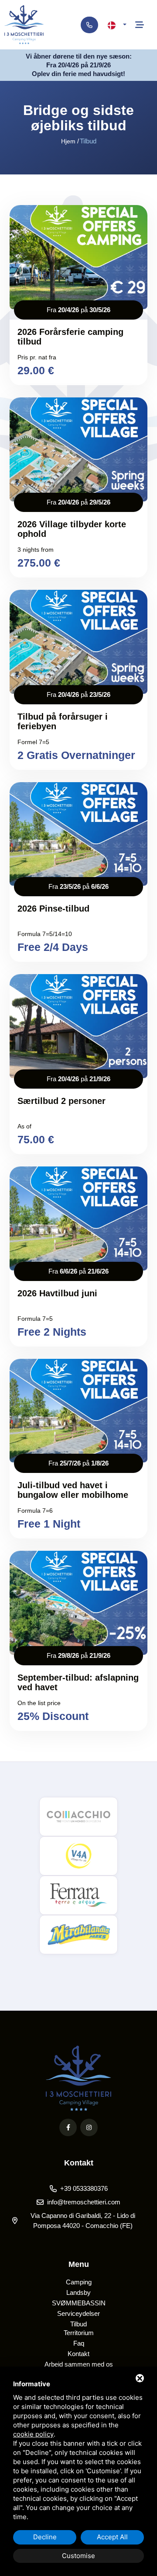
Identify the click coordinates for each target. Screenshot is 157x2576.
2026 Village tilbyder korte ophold (72, 529)
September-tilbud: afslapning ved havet (78, 1682)
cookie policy (33, 2434)
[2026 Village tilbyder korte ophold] (78, 449)
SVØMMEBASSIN (79, 2303)
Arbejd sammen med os (79, 2364)
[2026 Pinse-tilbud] (78, 834)
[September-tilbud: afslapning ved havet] (78, 1603)
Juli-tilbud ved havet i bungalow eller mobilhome (73, 1490)
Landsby (78, 2292)
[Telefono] (89, 25)
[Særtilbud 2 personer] (78, 1026)
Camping (79, 2282)
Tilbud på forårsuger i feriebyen (63, 721)
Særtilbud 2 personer (61, 1101)
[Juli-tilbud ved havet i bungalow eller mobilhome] (78, 1411)
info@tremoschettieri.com (84, 2202)
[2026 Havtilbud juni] (78, 1218)
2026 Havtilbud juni (57, 1293)
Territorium (79, 2333)
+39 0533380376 (84, 2188)
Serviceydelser (78, 2313)
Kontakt (78, 2354)
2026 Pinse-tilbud (53, 909)
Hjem (68, 141)
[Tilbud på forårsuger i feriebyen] (78, 642)
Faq (79, 2343)
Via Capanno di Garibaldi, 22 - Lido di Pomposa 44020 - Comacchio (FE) (83, 2221)
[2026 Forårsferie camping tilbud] (78, 257)
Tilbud (78, 2324)
